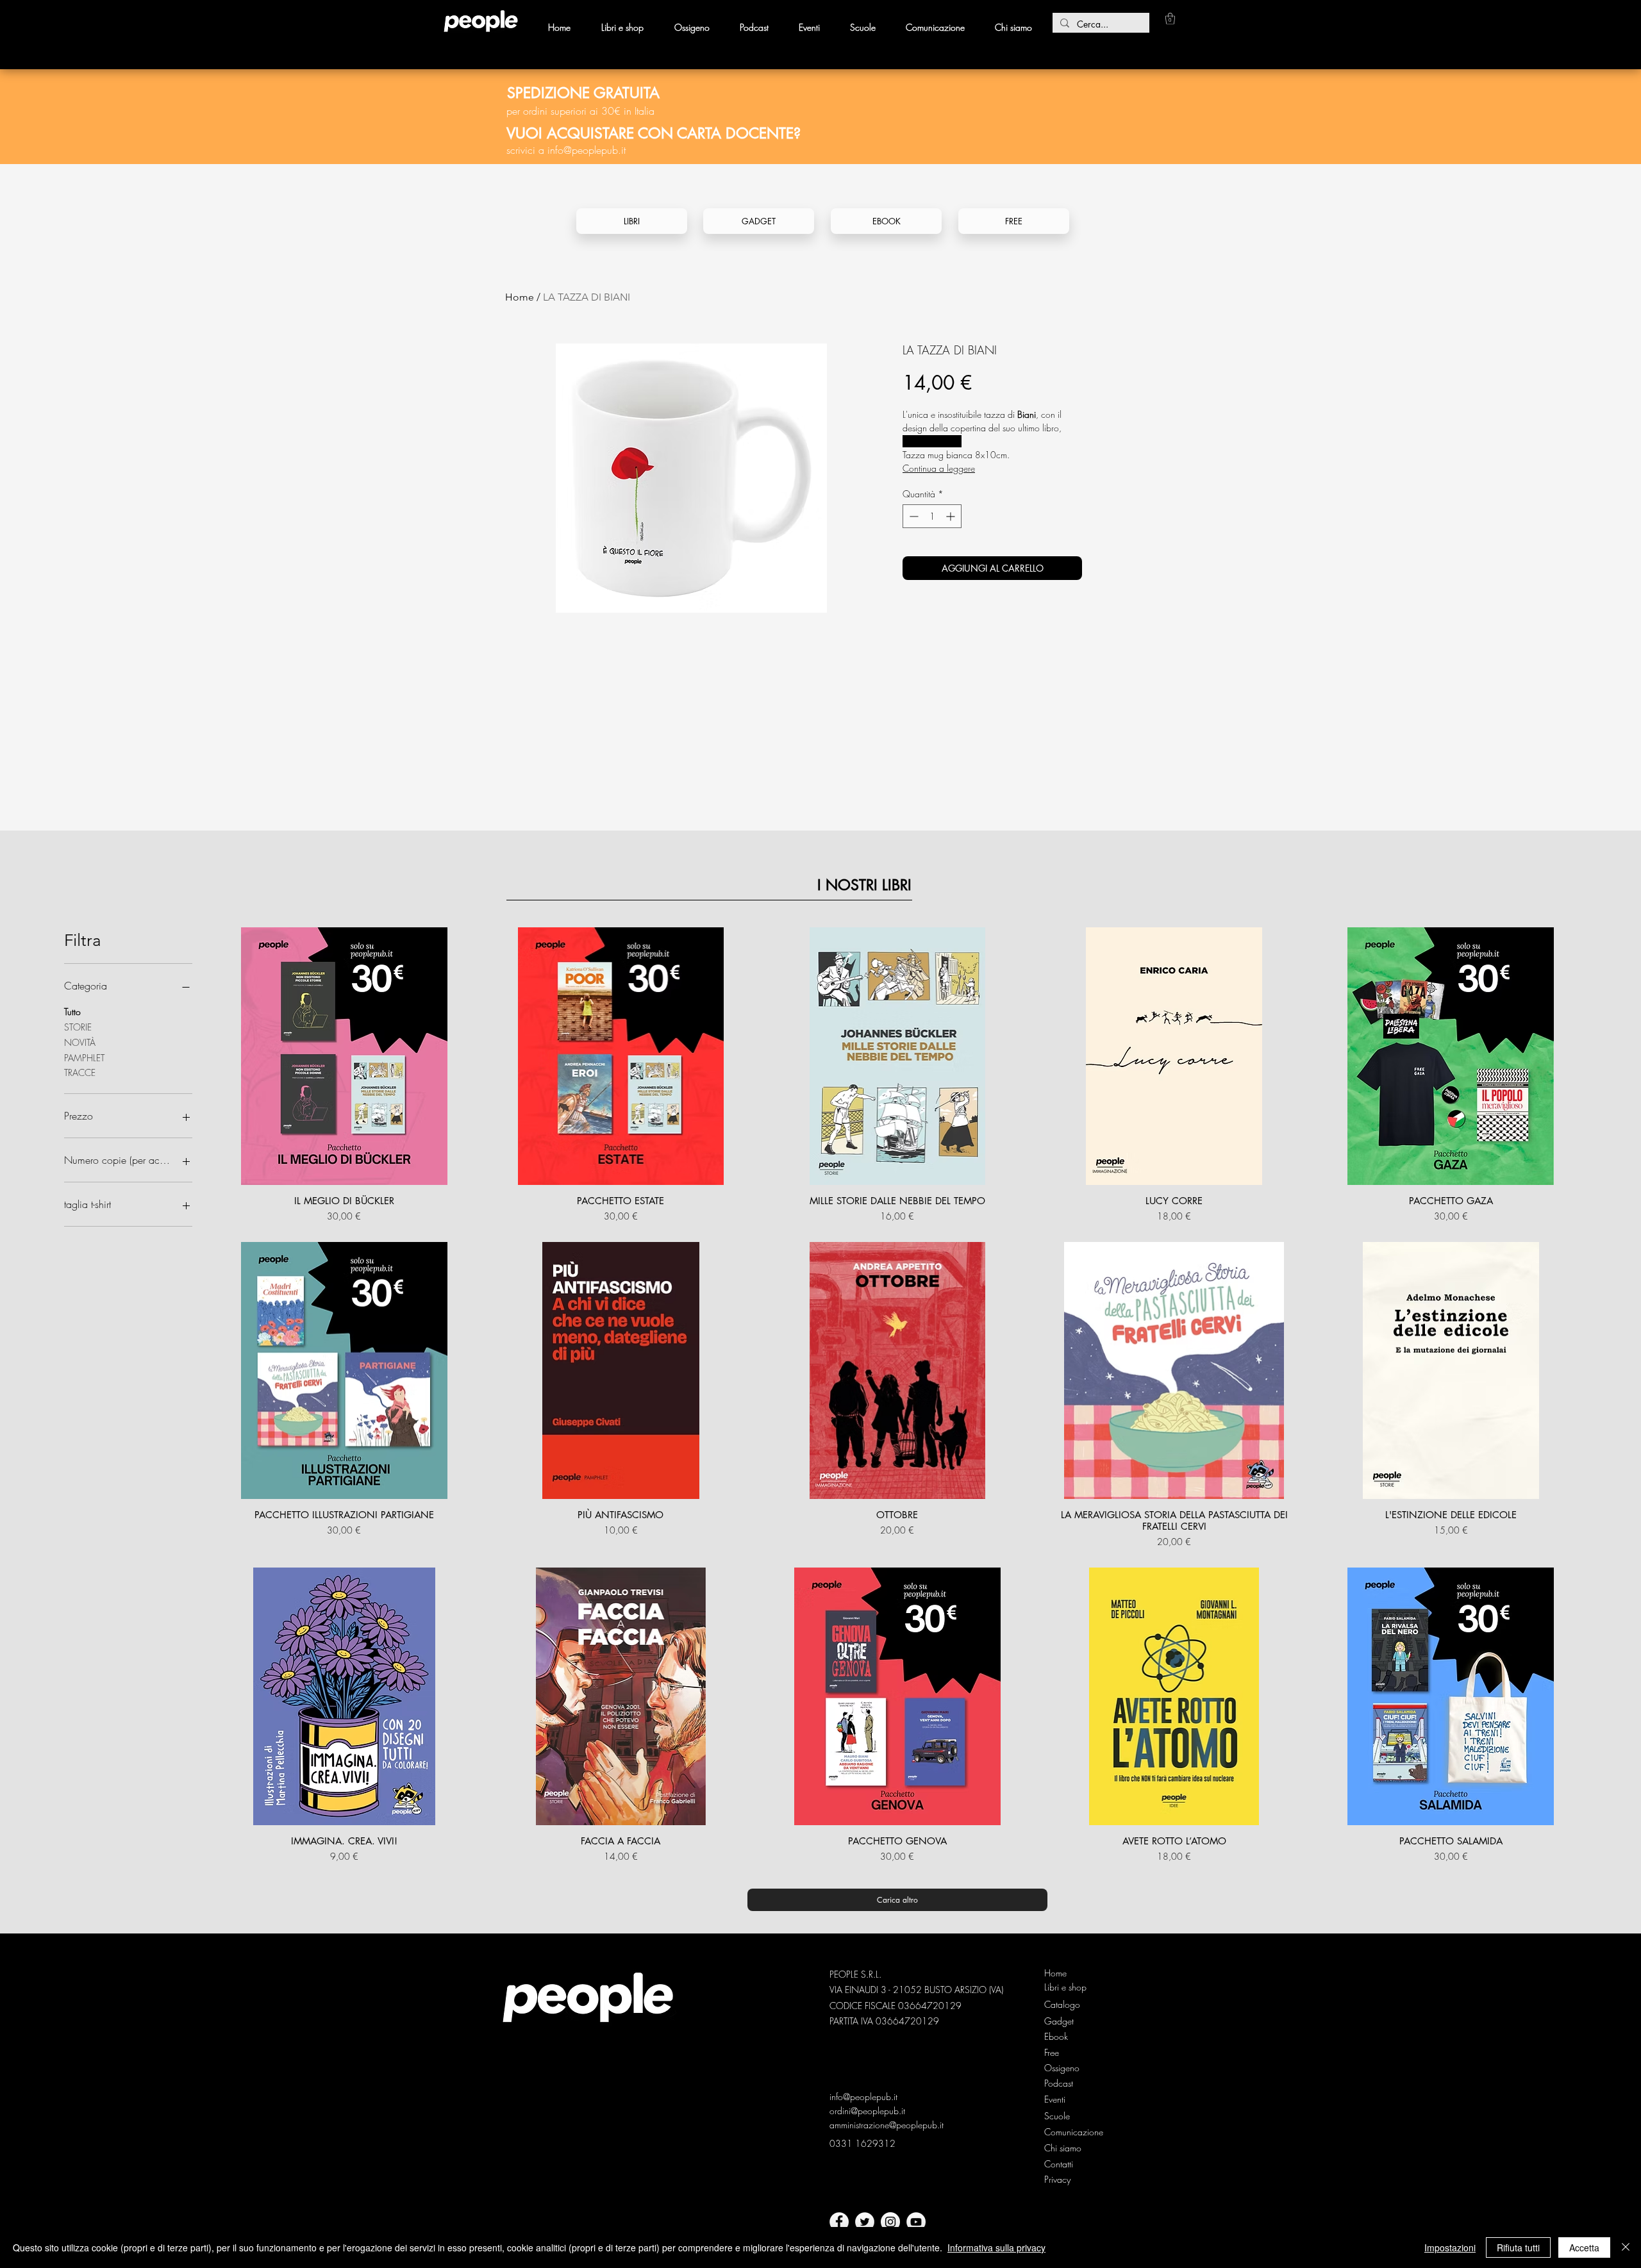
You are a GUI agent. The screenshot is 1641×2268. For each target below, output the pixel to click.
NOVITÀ (80, 1042)
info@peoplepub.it (587, 150)
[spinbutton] (932, 516)
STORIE (78, 1027)
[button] (1170, 19)
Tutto (72, 1012)
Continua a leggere (939, 468)
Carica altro (897, 1900)
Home (520, 297)
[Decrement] (912, 516)
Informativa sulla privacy (996, 2247)
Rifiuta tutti (1518, 2247)
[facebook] (839, 2222)
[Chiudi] (1626, 2247)
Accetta (1584, 2247)
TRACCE (80, 1072)
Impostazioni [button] (1450, 2247)
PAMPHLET (84, 1058)
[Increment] (952, 516)
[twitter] (865, 2222)
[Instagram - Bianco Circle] (890, 2222)
